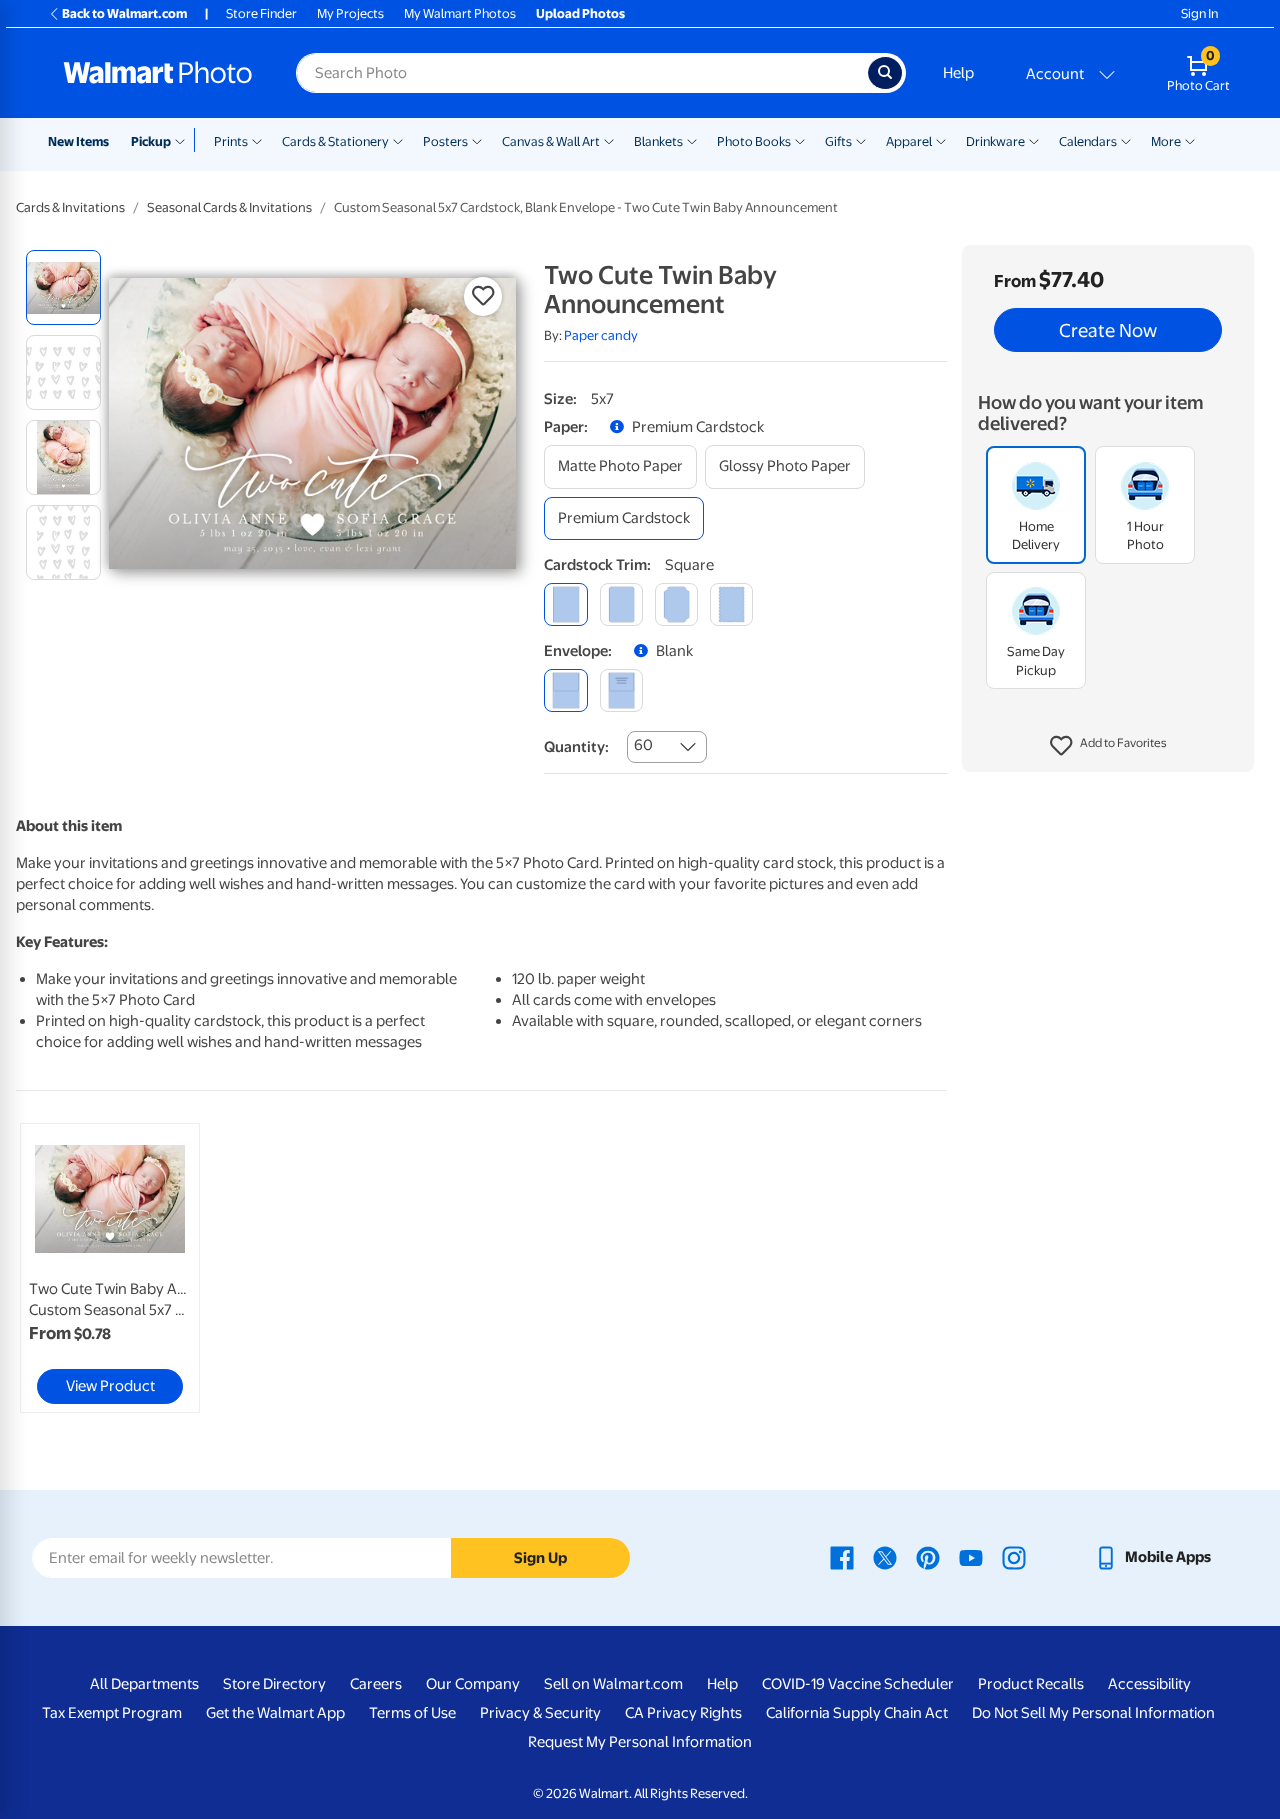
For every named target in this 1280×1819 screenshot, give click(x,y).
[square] (565, 604)
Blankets (658, 141)
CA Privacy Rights (683, 1713)
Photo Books (754, 141)
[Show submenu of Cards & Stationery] (398, 140)
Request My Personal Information (640, 1742)
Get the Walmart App (275, 1713)
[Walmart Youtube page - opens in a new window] (971, 1557)
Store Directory (274, 1684)
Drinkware (995, 141)
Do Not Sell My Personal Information (1093, 1713)
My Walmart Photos (460, 13)
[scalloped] (731, 604)
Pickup (151, 141)
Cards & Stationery (335, 141)
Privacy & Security (540, 1713)
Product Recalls (1031, 1684)
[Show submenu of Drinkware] (1034, 140)
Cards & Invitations (70, 207)
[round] (621, 604)
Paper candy (601, 335)
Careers (376, 1684)
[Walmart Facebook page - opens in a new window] (842, 1557)
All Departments (144, 1684)
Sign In (1199, 13)
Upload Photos (580, 13)
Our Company (473, 1684)
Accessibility (1149, 1684)
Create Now (1108, 330)
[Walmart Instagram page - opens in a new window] (1014, 1557)
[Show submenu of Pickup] (184, 140)
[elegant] (676, 604)
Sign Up (540, 1558)
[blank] (565, 690)
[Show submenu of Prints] (257, 140)
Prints (231, 141)
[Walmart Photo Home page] (158, 73)
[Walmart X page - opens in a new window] (885, 1557)
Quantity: (576, 747)
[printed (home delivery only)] (621, 690)
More (1166, 141)
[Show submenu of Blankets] (692, 140)
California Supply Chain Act (857, 1713)
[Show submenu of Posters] (477, 140)
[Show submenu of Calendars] (1126, 140)
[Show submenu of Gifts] (861, 140)
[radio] (63, 287)
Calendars (1088, 141)
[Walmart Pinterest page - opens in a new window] (928, 1557)
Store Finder (261, 13)
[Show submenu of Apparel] (941, 140)
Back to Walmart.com (124, 13)
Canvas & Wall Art (551, 141)
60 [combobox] (643, 745)
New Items (78, 141)
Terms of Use (412, 1713)
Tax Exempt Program (112, 1713)
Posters (445, 141)
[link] (110, 1268)
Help (958, 73)
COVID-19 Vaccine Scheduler (858, 1684)
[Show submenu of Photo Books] (800, 140)
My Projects (350, 13)
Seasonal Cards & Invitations (229, 207)
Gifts (838, 141)
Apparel (909, 141)
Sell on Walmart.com (613, 1684)
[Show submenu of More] (1190, 140)
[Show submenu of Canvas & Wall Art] (609, 140)
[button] (1108, 746)
